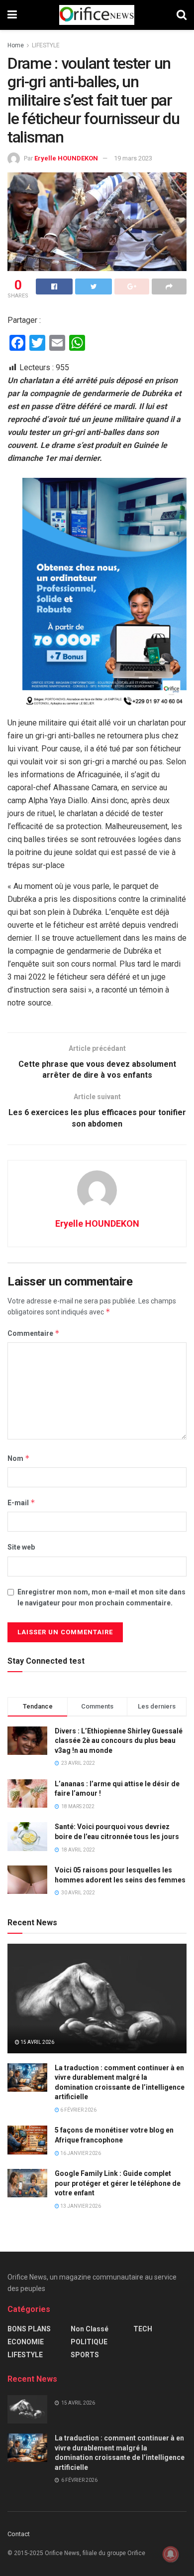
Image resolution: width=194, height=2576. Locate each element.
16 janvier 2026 (80, 2153)
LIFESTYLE (46, 45)
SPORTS (85, 2355)
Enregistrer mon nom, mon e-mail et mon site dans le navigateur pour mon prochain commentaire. (101, 1597)
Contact (19, 2534)
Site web (21, 1547)
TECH (143, 2329)
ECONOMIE (26, 2342)
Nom (19, 1458)
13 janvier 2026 (80, 2206)
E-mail (21, 1503)
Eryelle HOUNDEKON (66, 158)
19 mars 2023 (133, 158)
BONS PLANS (29, 2329)
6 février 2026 (78, 2110)
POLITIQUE (89, 2342)
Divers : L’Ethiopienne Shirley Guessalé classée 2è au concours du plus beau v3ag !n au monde (119, 1741)
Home (16, 45)
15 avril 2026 (37, 2042)
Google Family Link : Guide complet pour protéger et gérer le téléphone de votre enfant (118, 2183)
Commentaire (34, 1333)
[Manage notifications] (171, 2554)
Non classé (90, 2329)
